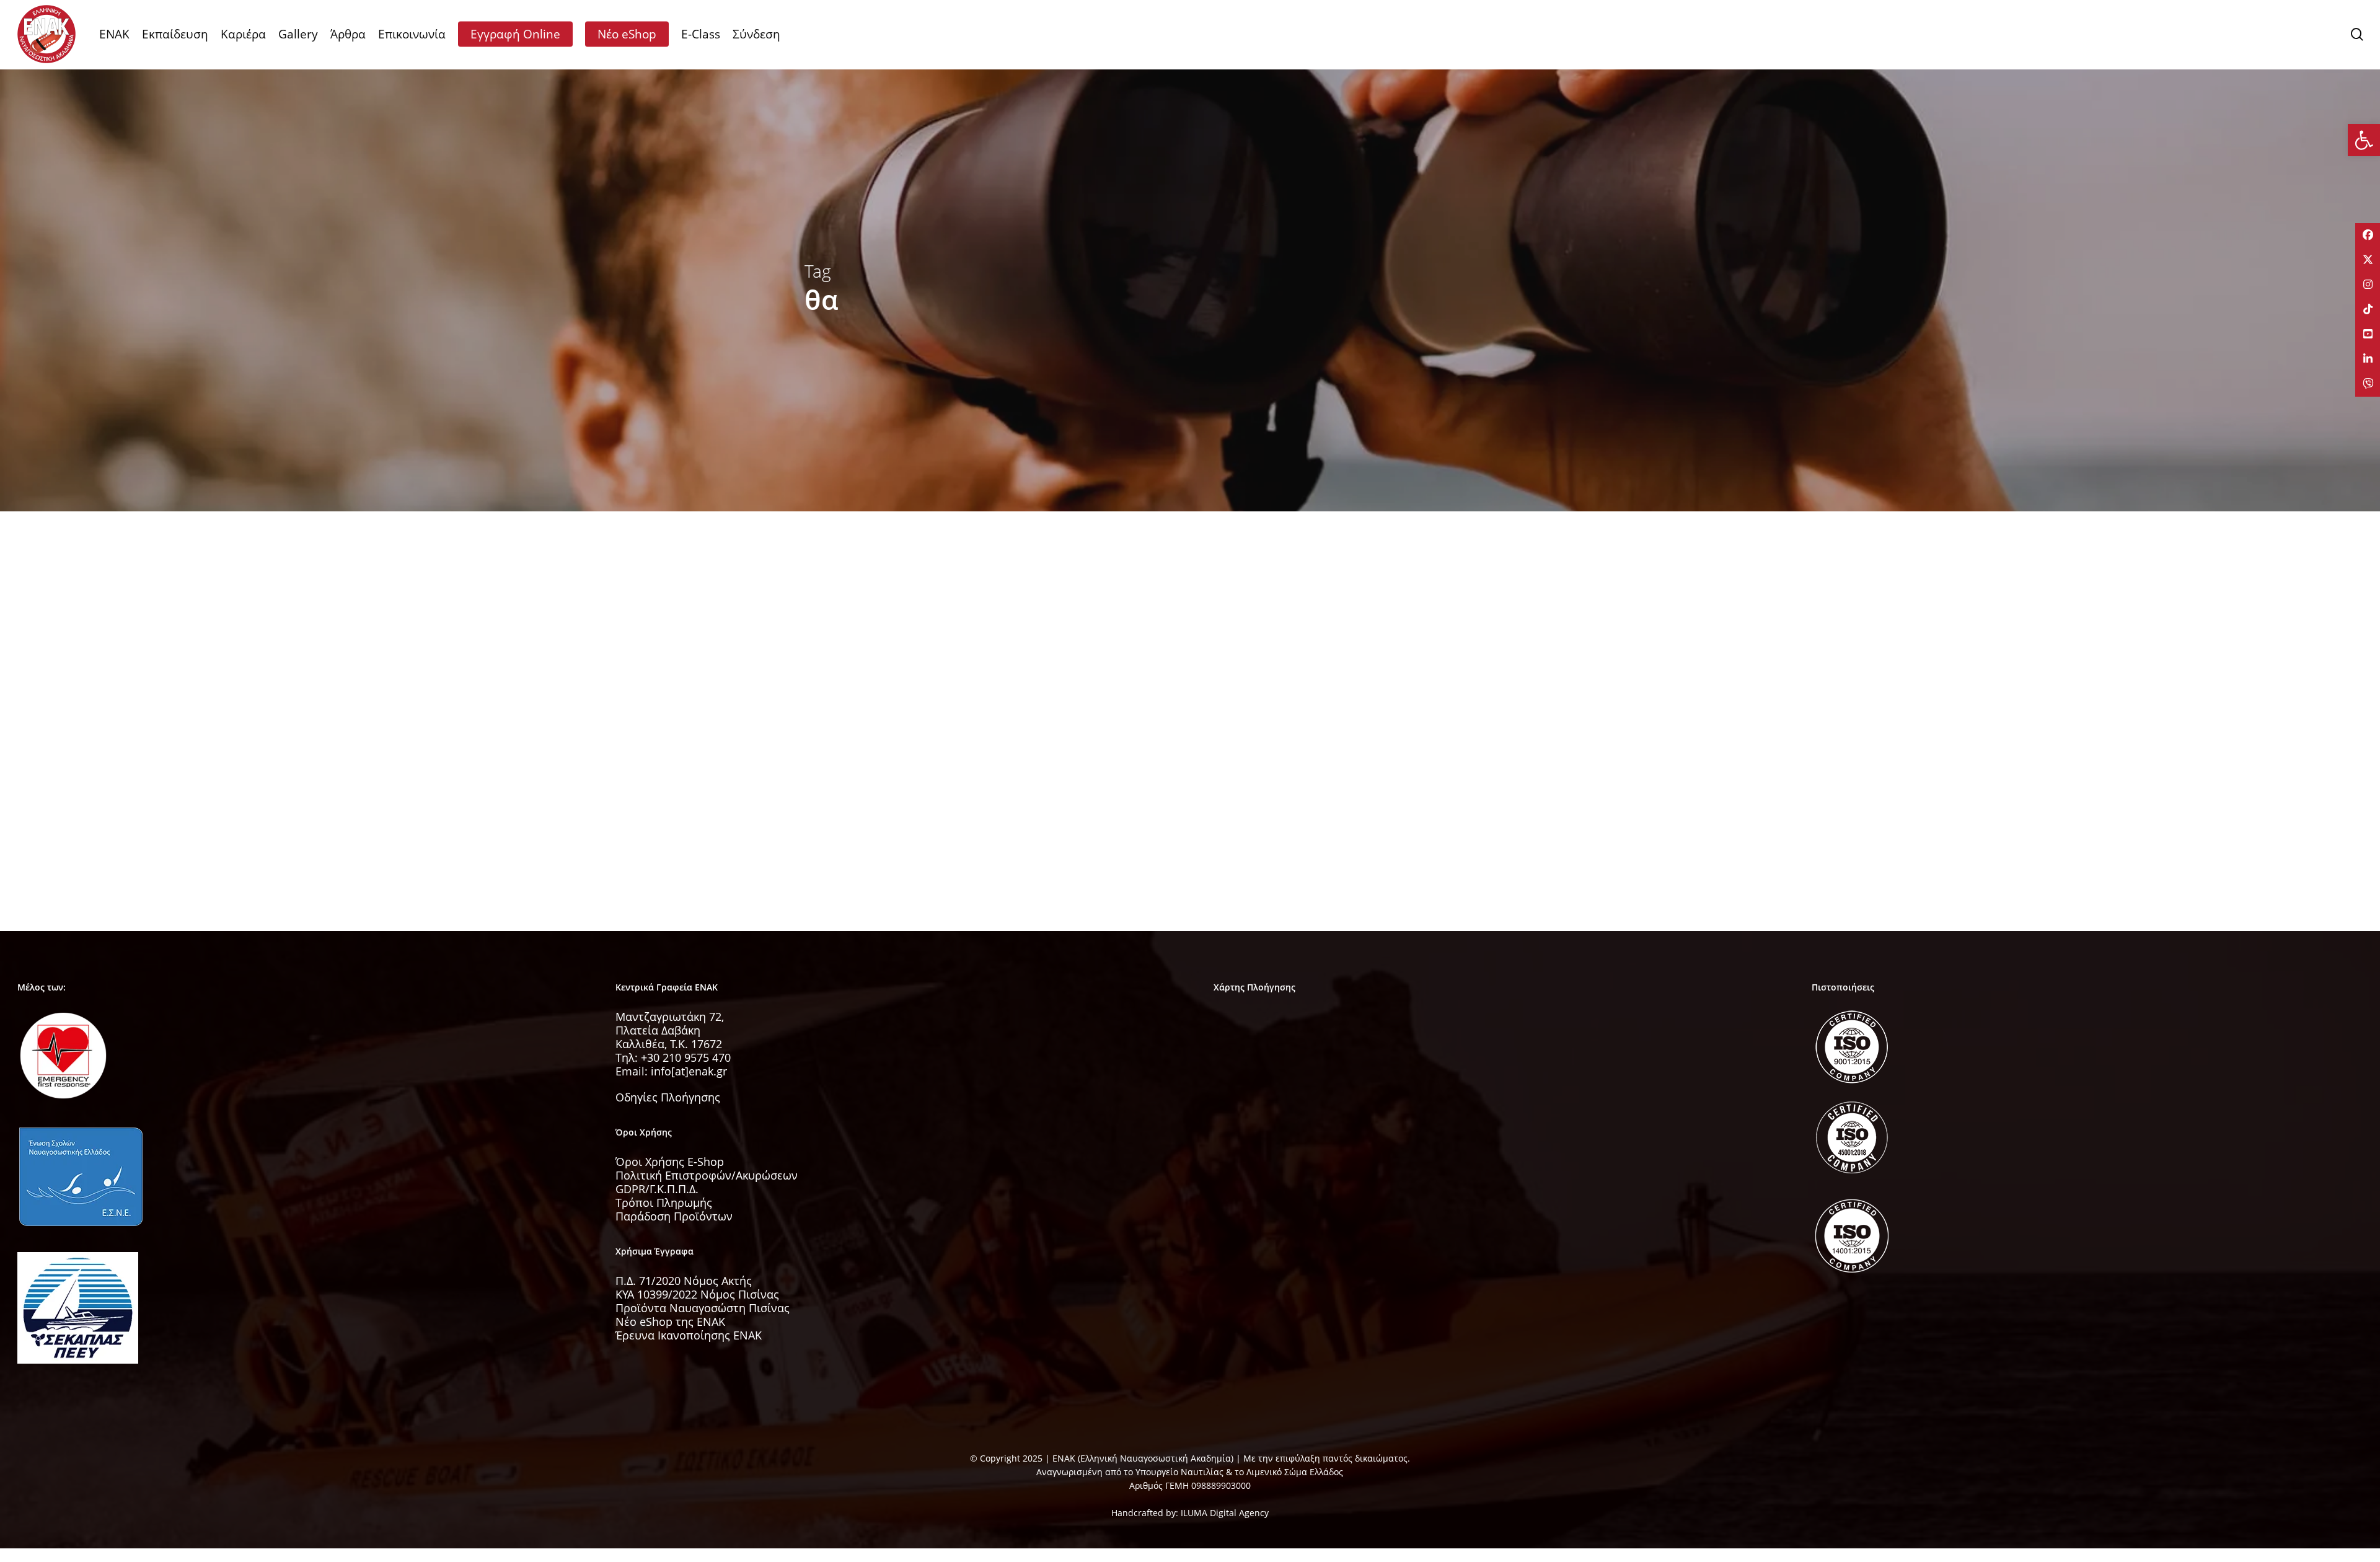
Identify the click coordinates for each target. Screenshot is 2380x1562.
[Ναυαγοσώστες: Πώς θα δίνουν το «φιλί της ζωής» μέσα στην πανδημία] (924, 775)
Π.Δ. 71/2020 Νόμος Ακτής (684, 1281)
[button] (2364, 140)
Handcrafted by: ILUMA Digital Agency (1190, 1513)
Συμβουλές (846, 762)
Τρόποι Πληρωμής (664, 1202)
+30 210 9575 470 (686, 1057)
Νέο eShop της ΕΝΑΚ (670, 1322)
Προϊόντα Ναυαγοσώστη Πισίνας (703, 1308)
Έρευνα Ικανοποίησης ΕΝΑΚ (689, 1335)
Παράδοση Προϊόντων (674, 1216)
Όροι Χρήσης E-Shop (670, 1162)
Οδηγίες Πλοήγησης (668, 1097)
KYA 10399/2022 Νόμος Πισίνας (697, 1294)
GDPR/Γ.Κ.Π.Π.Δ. (657, 1189)
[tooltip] (2368, 236)
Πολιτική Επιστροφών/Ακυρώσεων (707, 1175)
